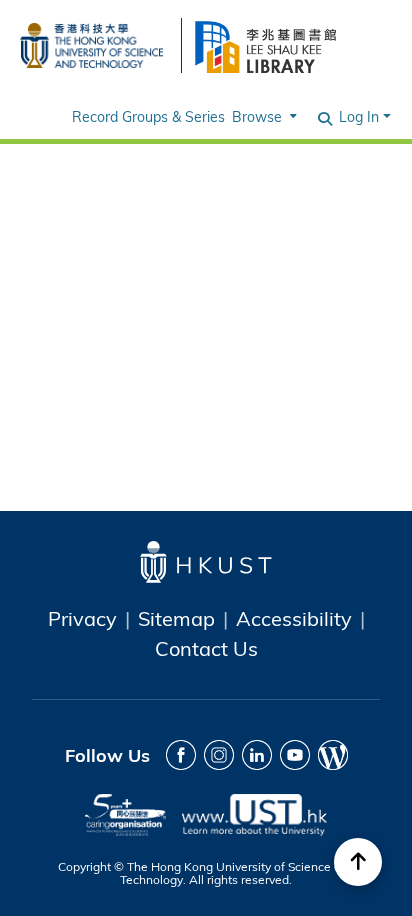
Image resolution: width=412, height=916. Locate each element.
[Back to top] (358, 862)
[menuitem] (262, 116)
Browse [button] (257, 116)
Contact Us (206, 648)
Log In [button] (361, 116)
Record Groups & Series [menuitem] (148, 116)
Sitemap (176, 618)
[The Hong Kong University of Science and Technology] (91, 42)
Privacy (82, 618)
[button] (326, 117)
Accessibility (294, 618)
